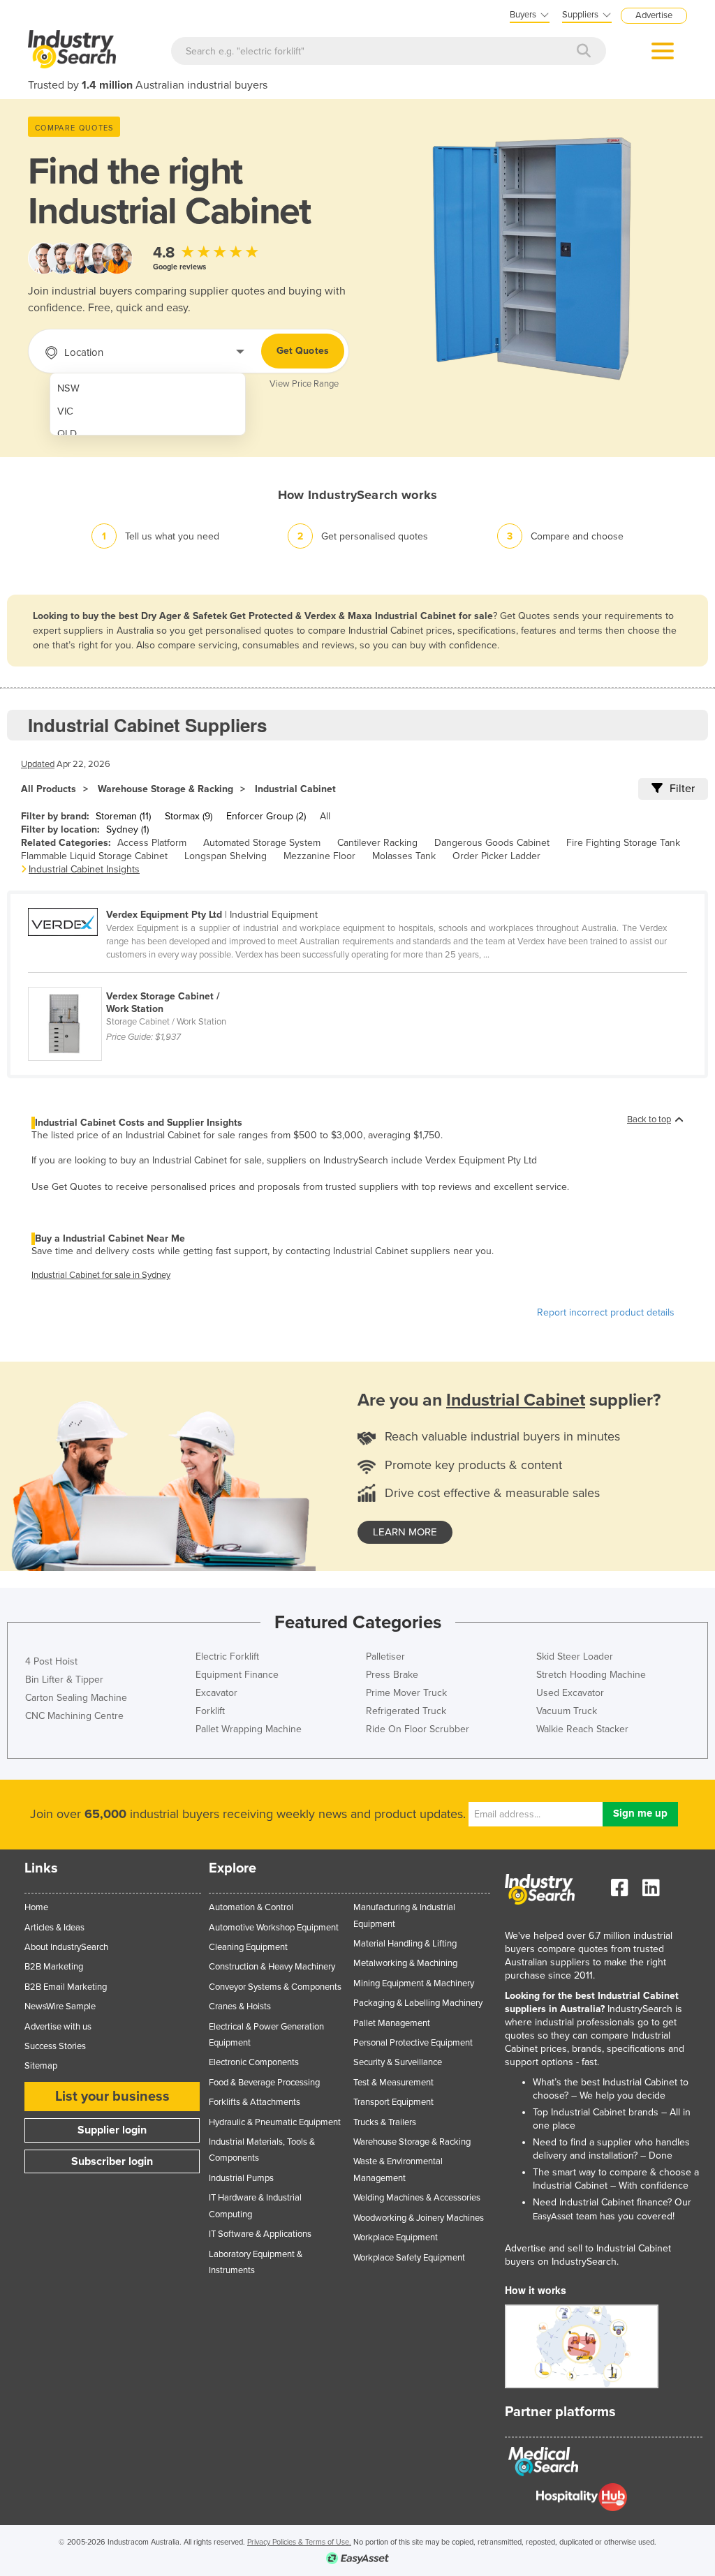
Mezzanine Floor (319, 856)
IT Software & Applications (260, 2234)
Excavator (216, 1693)
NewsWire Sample (60, 2007)
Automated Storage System (262, 843)
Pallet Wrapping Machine (249, 1729)
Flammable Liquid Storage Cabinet (94, 856)
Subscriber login (112, 2161)
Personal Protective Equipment (413, 2043)
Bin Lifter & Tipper (64, 1680)
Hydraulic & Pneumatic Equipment (275, 2122)
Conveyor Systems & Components (275, 1987)
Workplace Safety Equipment (409, 2258)
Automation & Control (251, 1907)
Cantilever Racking (377, 843)
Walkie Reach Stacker (582, 1729)
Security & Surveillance (398, 2062)
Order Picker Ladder (496, 856)
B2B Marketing (54, 1967)
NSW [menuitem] (68, 388)
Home (36, 1907)
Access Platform (152, 843)
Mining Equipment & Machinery (414, 1983)
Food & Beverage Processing (264, 2083)
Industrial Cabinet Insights (84, 869)
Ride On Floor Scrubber (418, 1729)
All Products (49, 789)
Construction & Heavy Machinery (272, 1967)
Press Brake (392, 1675)
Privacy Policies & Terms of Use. (299, 2542)
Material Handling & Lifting (405, 1944)
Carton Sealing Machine (76, 1698)
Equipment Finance (237, 1675)
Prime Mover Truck (406, 1693)
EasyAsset (553, 2217)
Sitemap (41, 2066)
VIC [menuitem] (65, 411)
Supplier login (112, 2130)
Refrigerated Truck (406, 1711)
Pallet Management (392, 2023)
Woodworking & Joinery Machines (419, 2218)
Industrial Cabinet (295, 789)
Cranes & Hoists (240, 2007)
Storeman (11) (123, 816)
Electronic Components (254, 2062)
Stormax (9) (189, 816)
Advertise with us (58, 2027)
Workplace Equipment (396, 2238)
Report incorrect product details (606, 1312)
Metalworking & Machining (405, 1963)
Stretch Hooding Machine (591, 1675)
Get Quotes (303, 351)
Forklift (210, 1711)
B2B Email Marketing (66, 1987)
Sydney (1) (127, 829)
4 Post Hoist (51, 1661)
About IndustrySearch (66, 1947)
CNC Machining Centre (74, 1716)
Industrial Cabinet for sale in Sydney (101, 1275)
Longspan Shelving (226, 856)
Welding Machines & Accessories (417, 2198)
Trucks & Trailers (385, 2122)
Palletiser (385, 1656)
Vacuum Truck (567, 1711)
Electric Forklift (227, 1656)
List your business (112, 2097)
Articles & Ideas (54, 1928)
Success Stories (55, 2046)
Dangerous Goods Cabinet (492, 843)
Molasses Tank (404, 856)
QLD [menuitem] (67, 434)
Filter (682, 789)
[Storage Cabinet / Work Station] (137, 979)
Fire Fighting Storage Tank (623, 843)
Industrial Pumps (241, 2178)
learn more (405, 1532)
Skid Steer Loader (575, 1656)
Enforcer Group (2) (266, 816)
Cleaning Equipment (248, 1947)
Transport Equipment (393, 2102)
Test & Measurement (393, 2083)
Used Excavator (570, 1693)
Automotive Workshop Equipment (274, 1928)
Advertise (654, 15)
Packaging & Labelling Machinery (418, 2003)
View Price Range (304, 384)
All (325, 816)
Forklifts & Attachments (255, 2102)
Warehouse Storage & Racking (165, 789)
